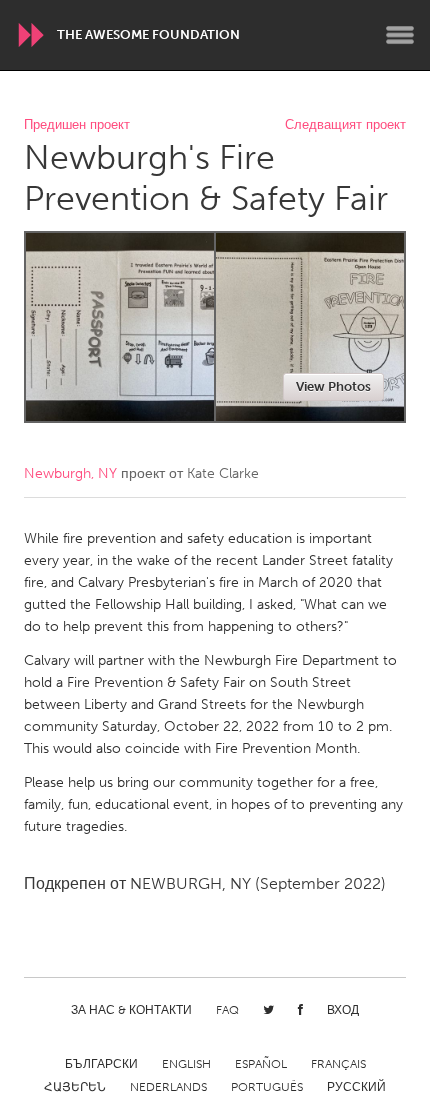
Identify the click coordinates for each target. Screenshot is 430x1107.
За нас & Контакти (131, 1010)
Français (338, 1064)
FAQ (227, 1010)
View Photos (333, 386)
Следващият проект (345, 125)
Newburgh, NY (70, 473)
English (186, 1064)
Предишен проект (77, 125)
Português (267, 1087)
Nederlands (168, 1087)
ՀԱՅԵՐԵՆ (75, 1087)
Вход (343, 1010)
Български (101, 1064)
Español (261, 1064)
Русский (356, 1087)
